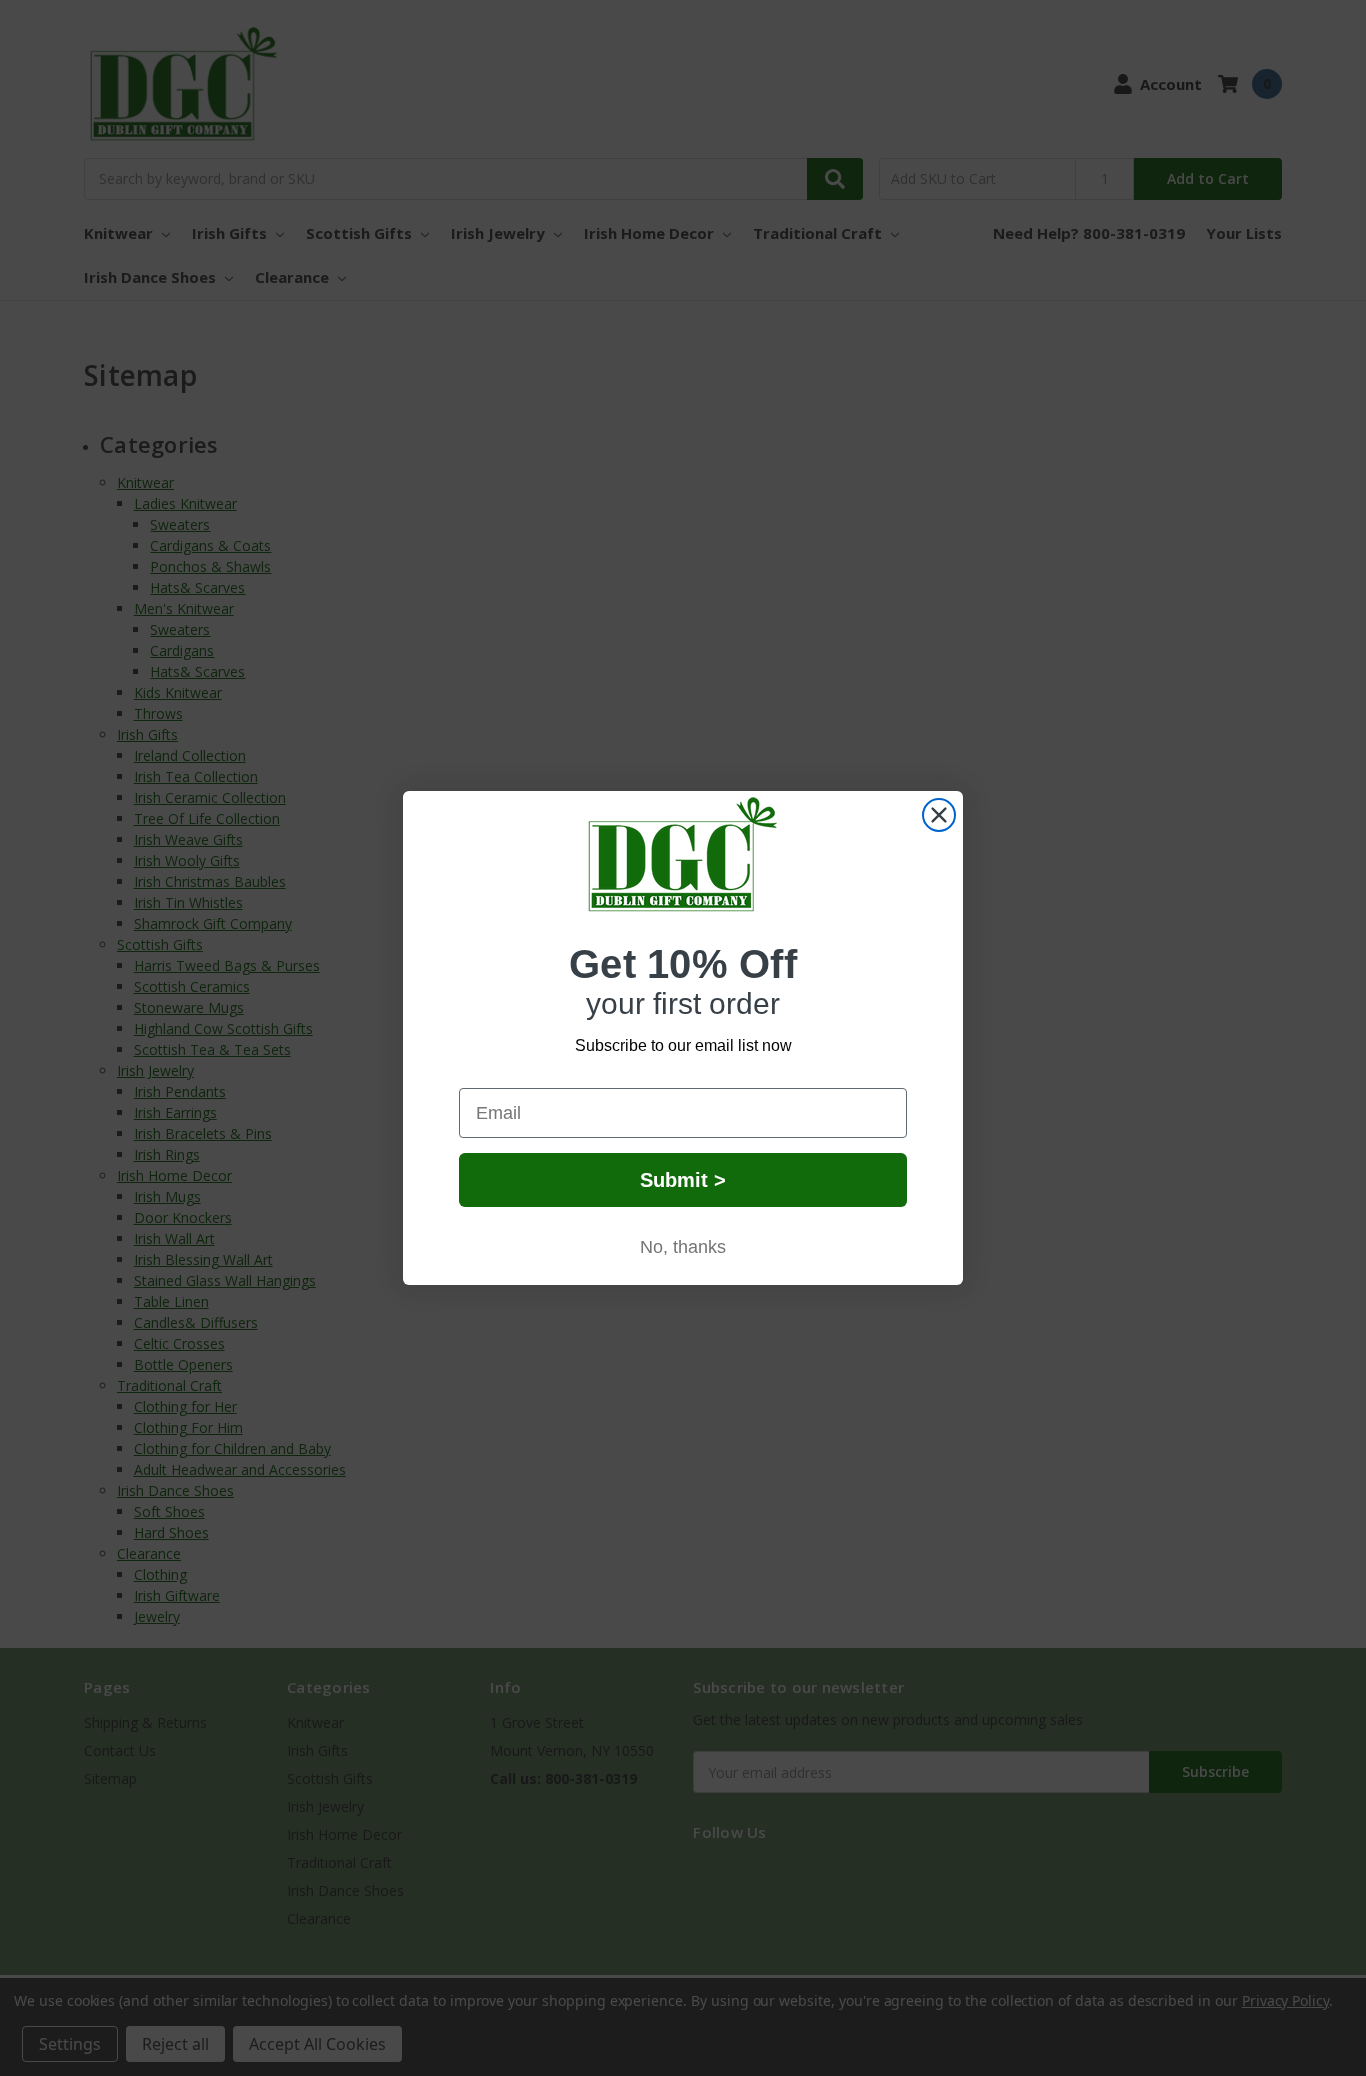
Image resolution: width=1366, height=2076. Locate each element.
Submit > (683, 1180)
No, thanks (683, 1247)
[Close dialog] (939, 815)
